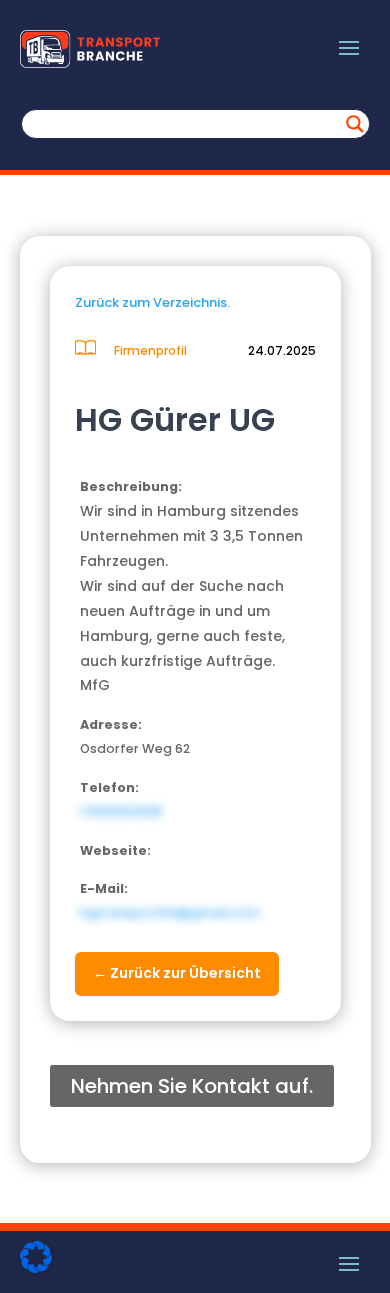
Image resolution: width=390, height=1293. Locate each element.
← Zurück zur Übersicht (177, 973)
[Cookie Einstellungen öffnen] (36, 1268)
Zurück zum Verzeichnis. (152, 302)
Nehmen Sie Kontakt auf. (192, 1086)
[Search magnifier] (355, 124)
